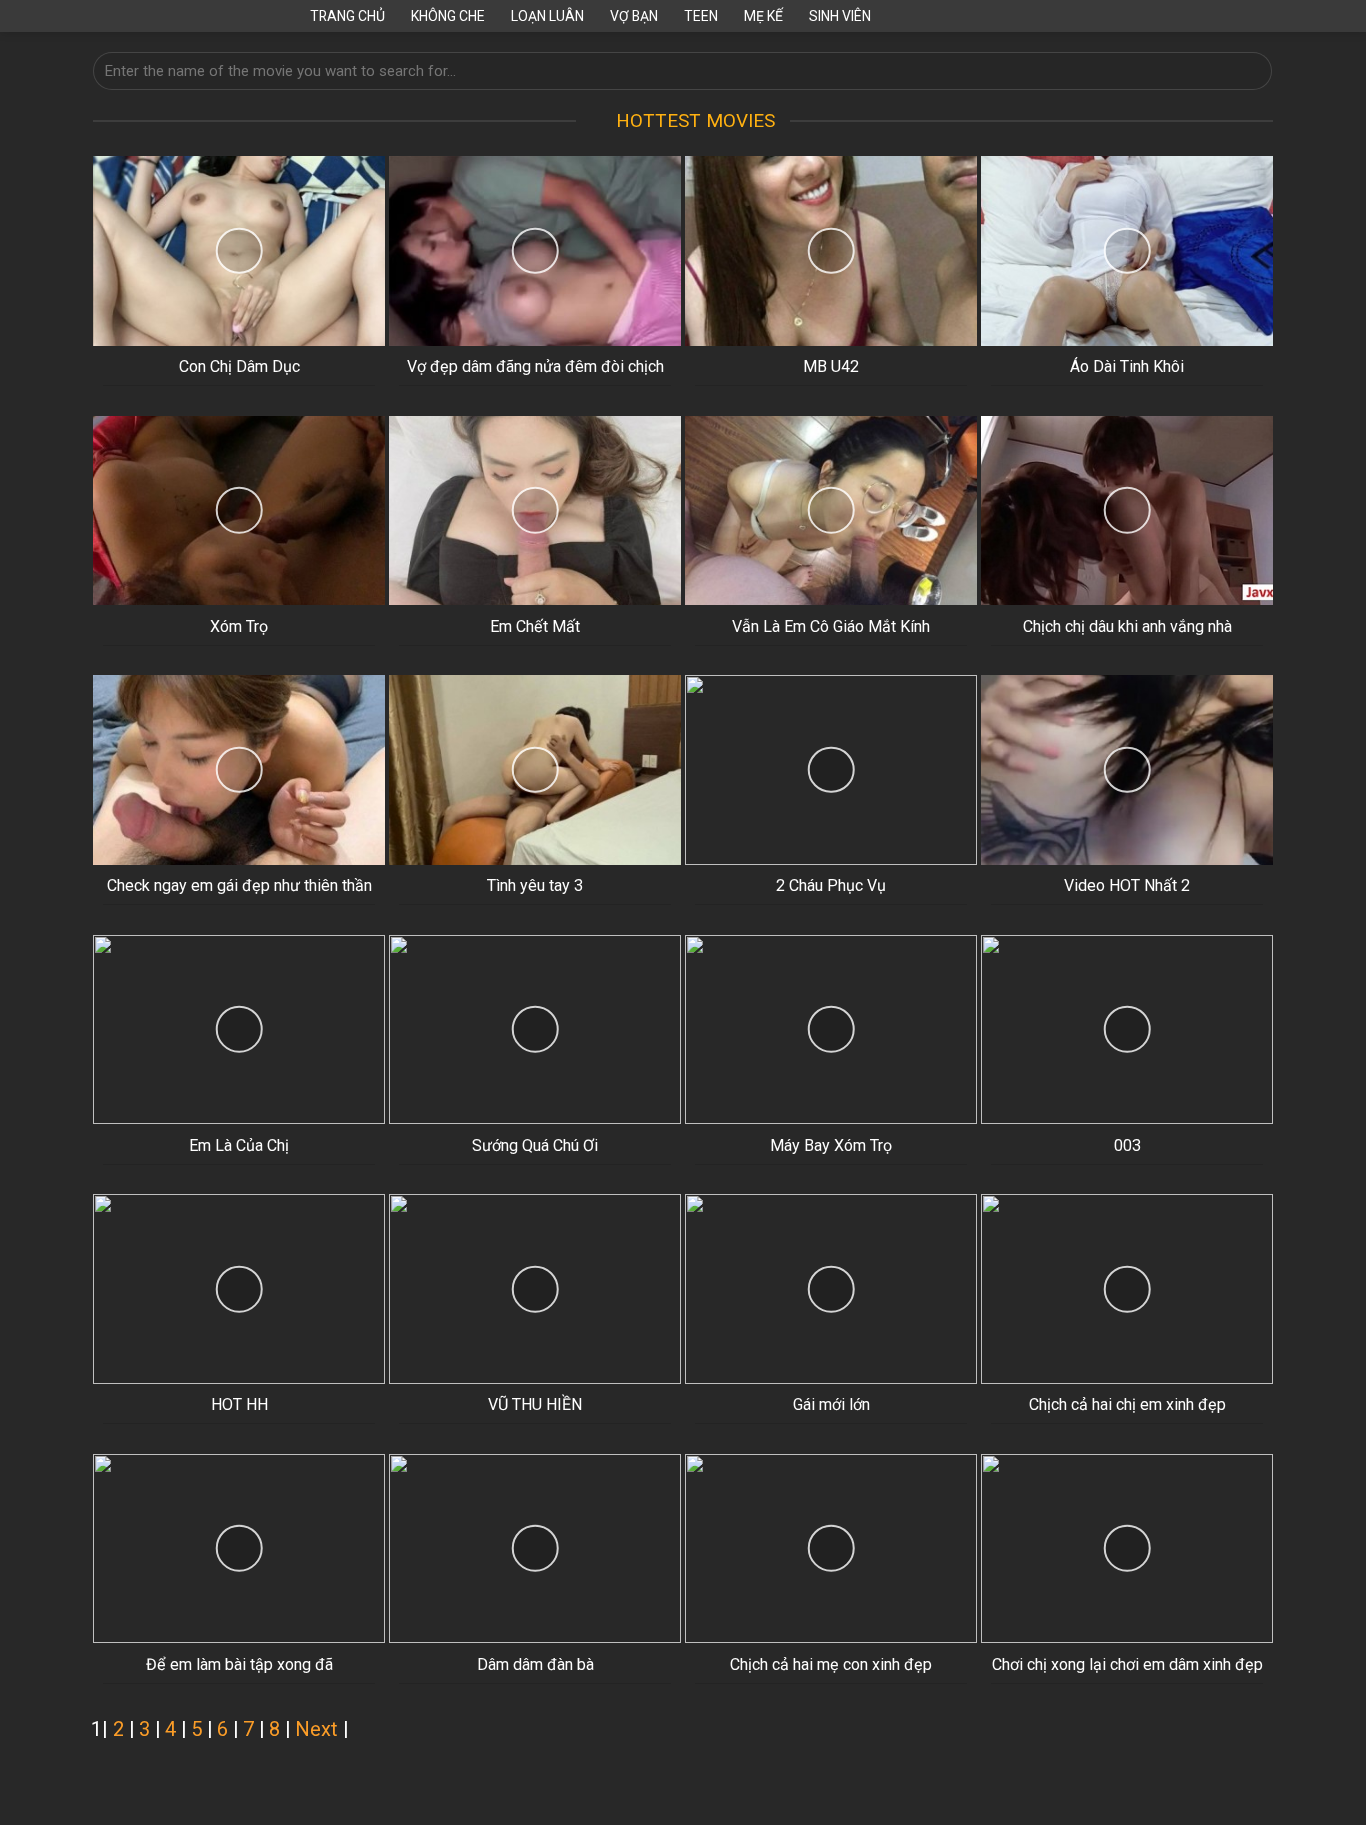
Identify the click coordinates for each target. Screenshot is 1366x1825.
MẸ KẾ (763, 16)
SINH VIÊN (840, 16)
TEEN (701, 16)
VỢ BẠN (634, 16)
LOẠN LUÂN (547, 16)
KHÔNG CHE (448, 16)
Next (316, 1729)
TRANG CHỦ (347, 16)
